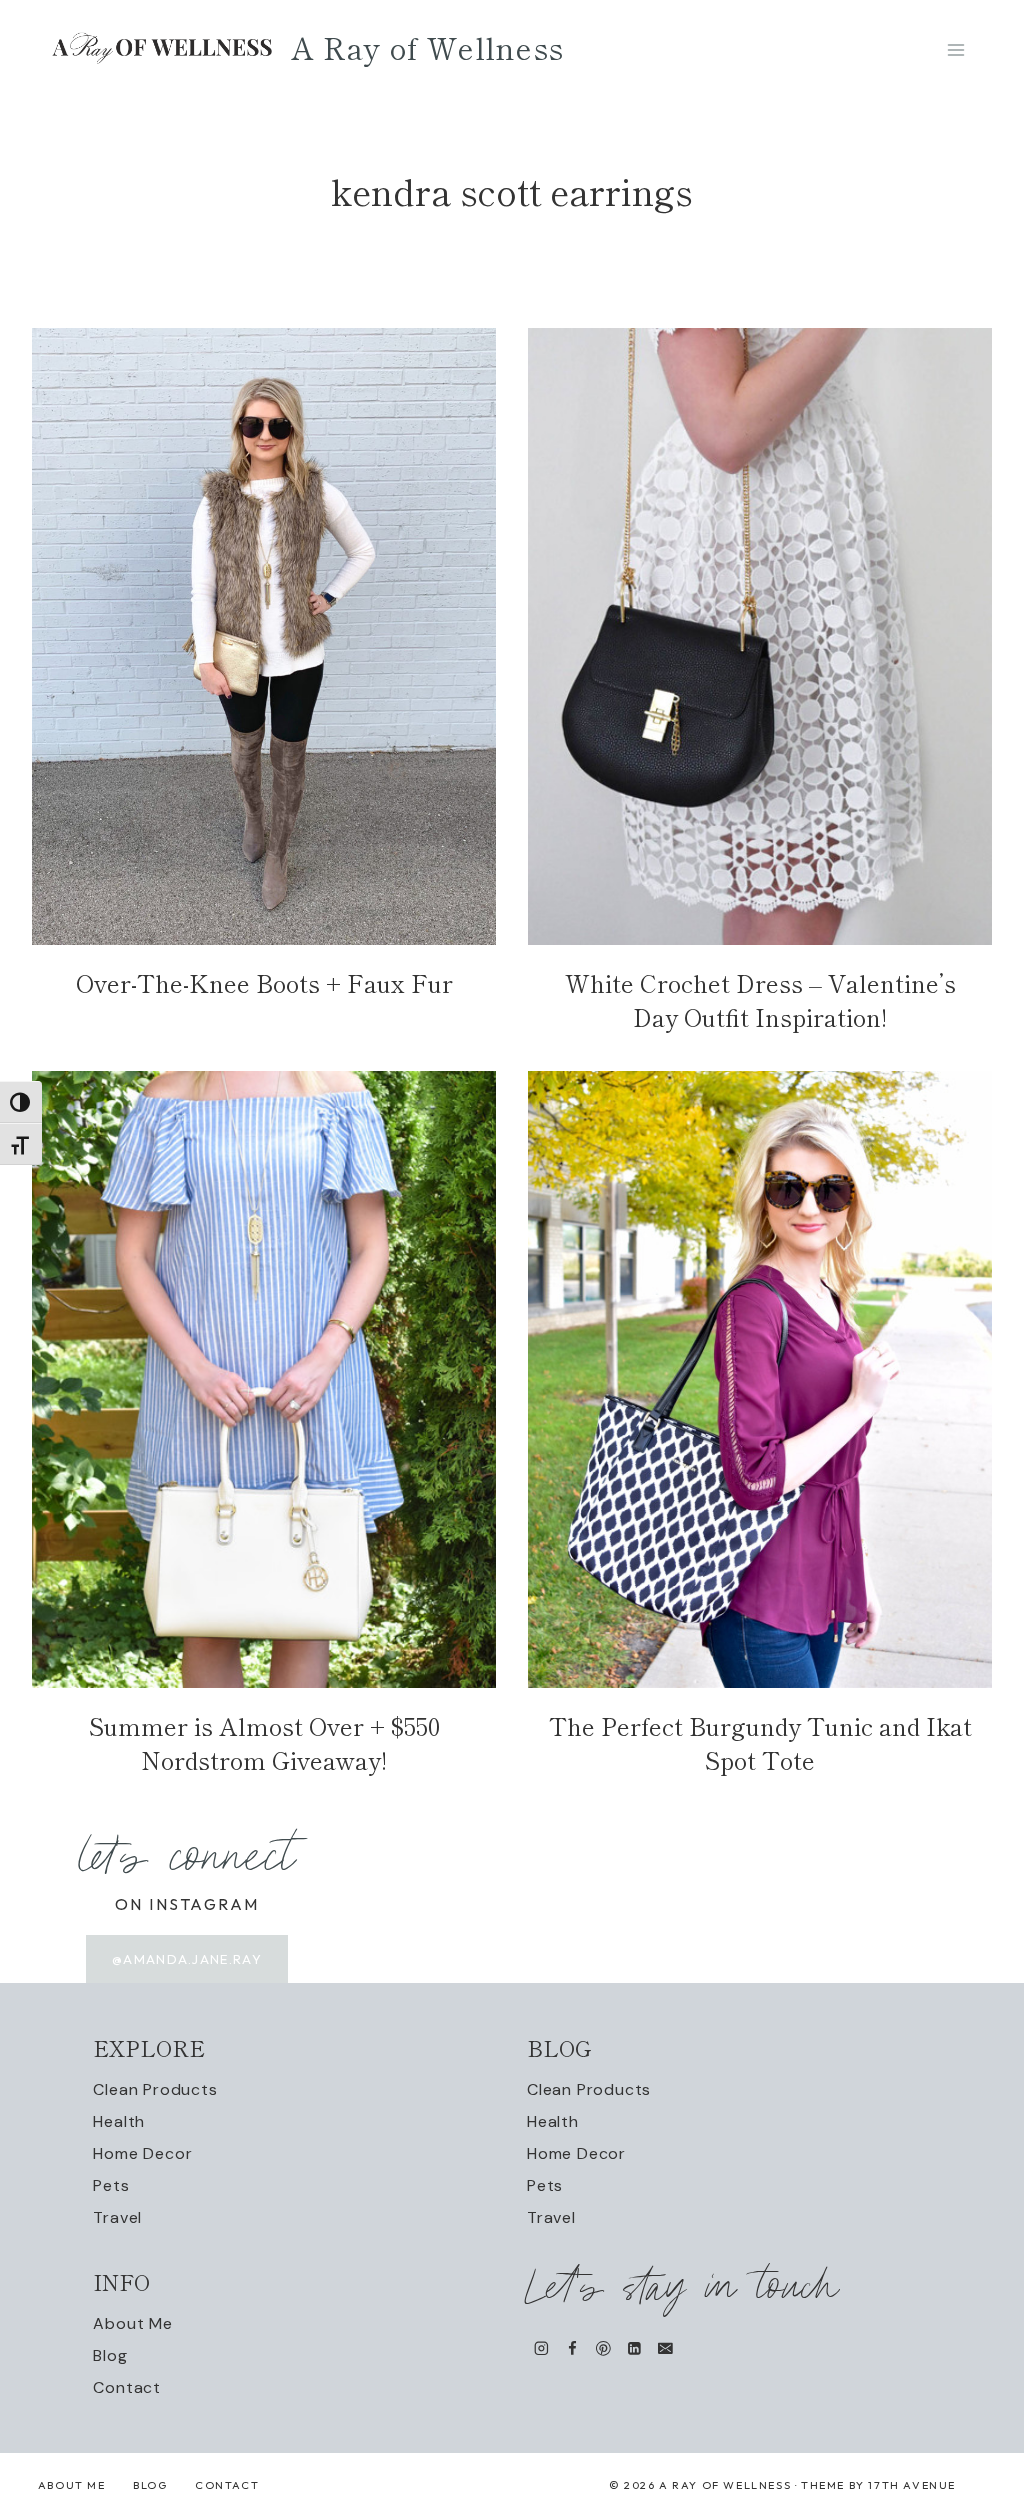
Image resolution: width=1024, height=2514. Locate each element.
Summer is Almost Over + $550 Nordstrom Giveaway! (264, 1742)
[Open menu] (955, 49)
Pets (111, 2185)
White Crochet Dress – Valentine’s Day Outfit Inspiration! (760, 999)
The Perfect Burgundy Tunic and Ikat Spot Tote (760, 1742)
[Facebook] (572, 2348)
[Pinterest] (603, 2348)
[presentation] (264, 636)
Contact (127, 2387)
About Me (132, 2323)
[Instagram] (541, 2348)
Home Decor (142, 2153)
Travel (117, 2217)
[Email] (665, 2348)
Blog (110, 2355)
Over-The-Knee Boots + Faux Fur (264, 982)
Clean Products (155, 2089)
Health (119, 2121)
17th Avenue (912, 2485)
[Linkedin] (634, 2348)
